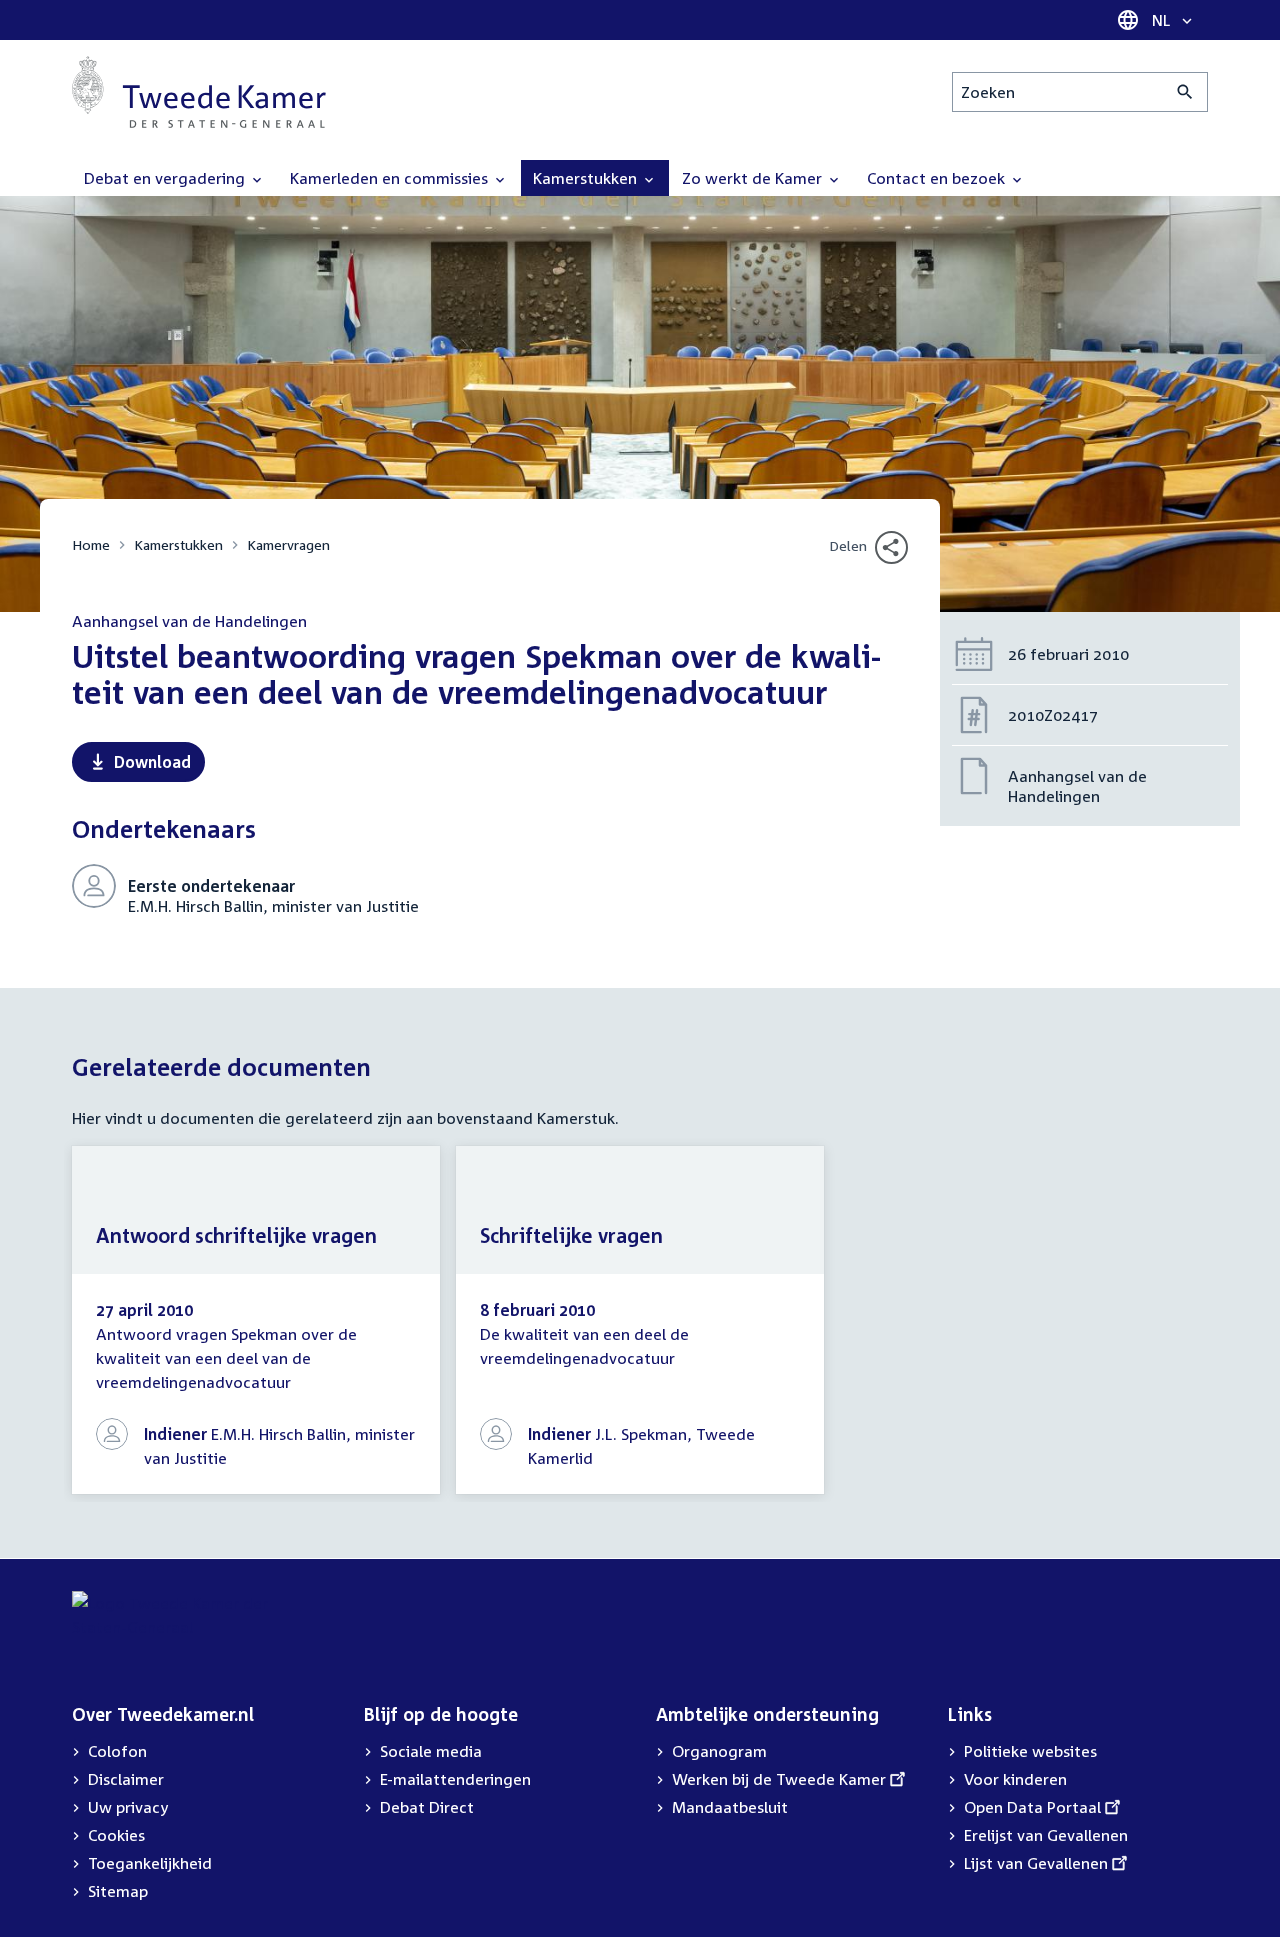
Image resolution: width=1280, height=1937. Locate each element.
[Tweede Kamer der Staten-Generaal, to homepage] (199, 92)
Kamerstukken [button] (587, 178)
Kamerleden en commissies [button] (391, 178)
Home (91, 544)
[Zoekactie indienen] (1185, 92)
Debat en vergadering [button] (166, 178)
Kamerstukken (178, 544)
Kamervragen (288, 544)
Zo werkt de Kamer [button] (754, 178)
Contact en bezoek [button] (938, 178)
